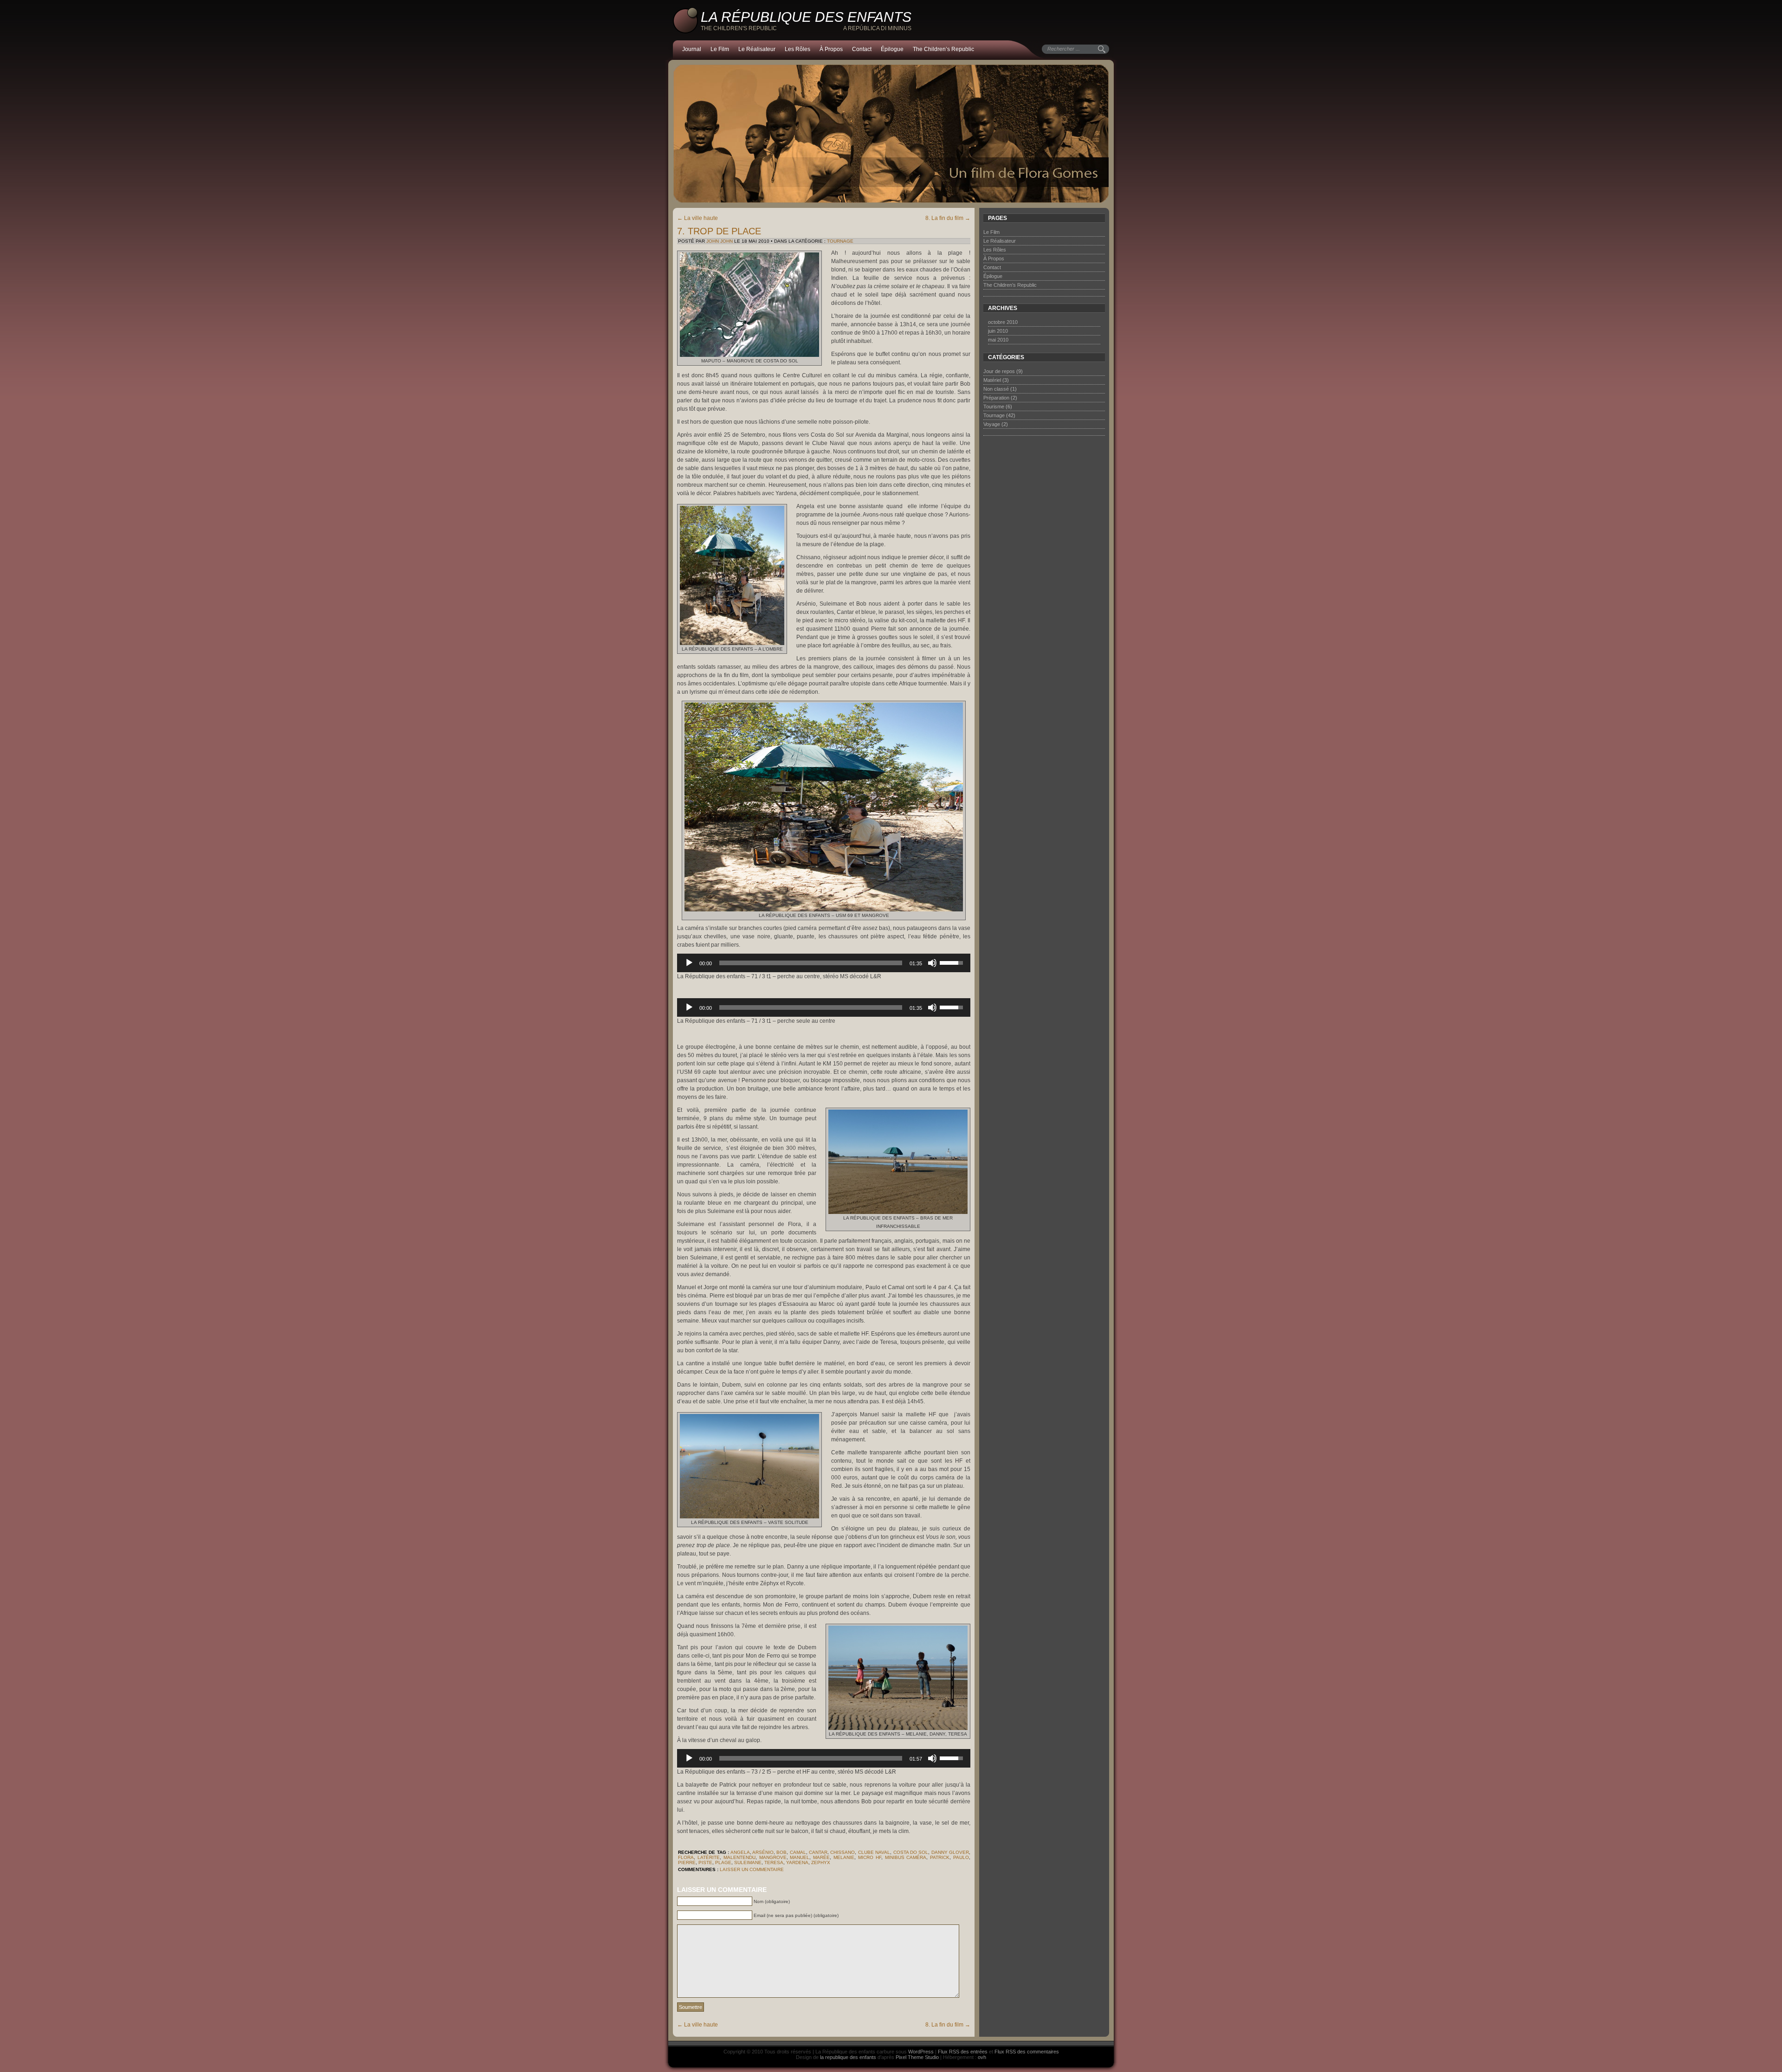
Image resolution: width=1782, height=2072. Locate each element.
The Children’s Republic (943, 49)
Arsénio (763, 1852)
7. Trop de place (719, 231)
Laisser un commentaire (752, 1869)
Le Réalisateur (757, 49)
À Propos (831, 49)
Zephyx (821, 1862)
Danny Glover (950, 1852)
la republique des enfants (848, 2057)
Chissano (843, 1852)
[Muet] (932, 963)
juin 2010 (998, 331)
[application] (824, 963)
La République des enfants (806, 17)
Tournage (840, 241)
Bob (781, 1852)
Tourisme (994, 407)
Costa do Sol (911, 1852)
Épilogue (892, 49)
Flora (686, 1857)
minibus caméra (906, 1857)
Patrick (940, 1857)
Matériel (992, 380)
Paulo (961, 1857)
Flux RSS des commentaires (1027, 2052)
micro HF (870, 1857)
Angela (740, 1852)
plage (723, 1862)
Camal (798, 1852)
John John (720, 241)
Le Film (720, 49)
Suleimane (748, 1862)
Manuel (800, 1857)
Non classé (996, 389)
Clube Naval (874, 1852)
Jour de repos (999, 371)
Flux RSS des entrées (963, 2052)
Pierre (687, 1862)
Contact (862, 49)
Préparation (996, 398)
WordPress (921, 2052)
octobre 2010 (1003, 322)
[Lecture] (689, 963)
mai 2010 (998, 340)
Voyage (992, 424)
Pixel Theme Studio (917, 2057)
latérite (709, 1857)
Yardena (797, 1862)
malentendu (739, 1857)
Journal (692, 49)
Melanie (844, 1857)
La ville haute (697, 218)
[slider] (811, 963)
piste (705, 1862)
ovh (982, 2057)
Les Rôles (797, 49)
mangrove (773, 1857)
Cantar (818, 1852)
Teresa (774, 1862)
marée (821, 1857)
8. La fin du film (948, 218)
